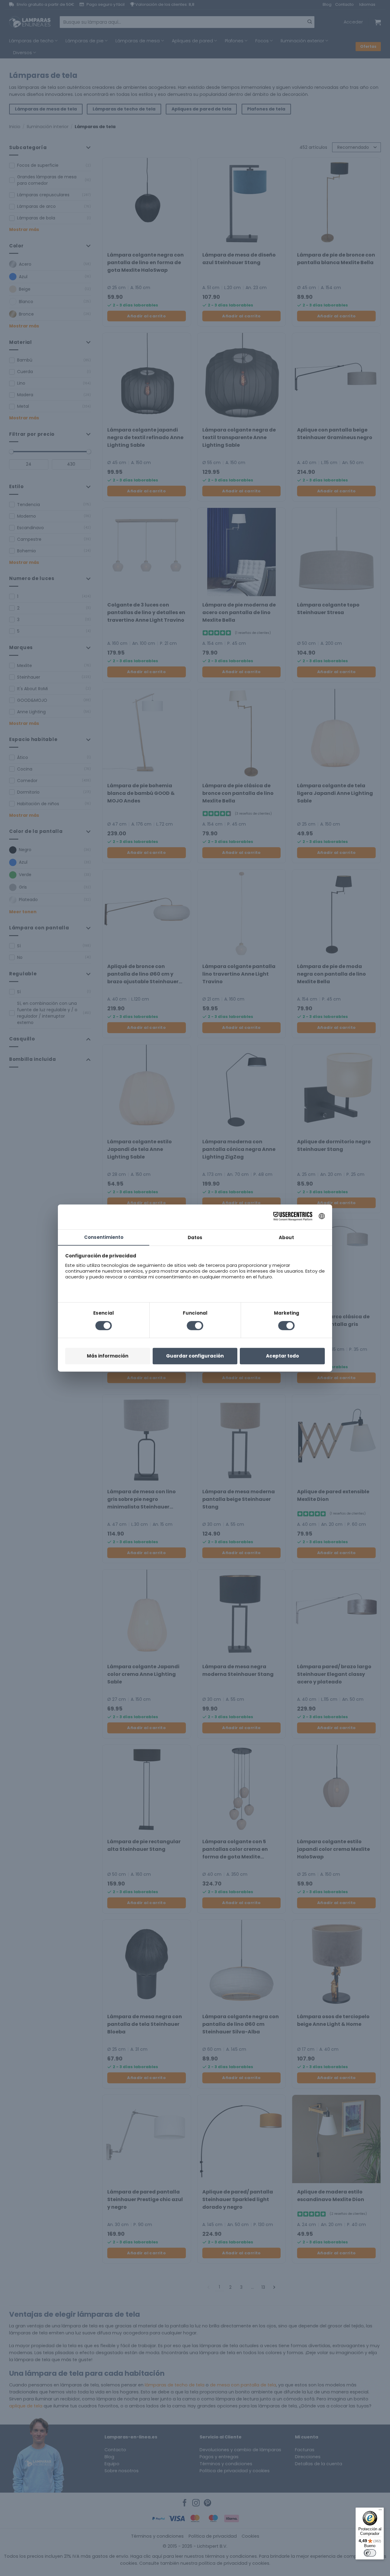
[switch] (370, 2553)
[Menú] (380, 2511)
